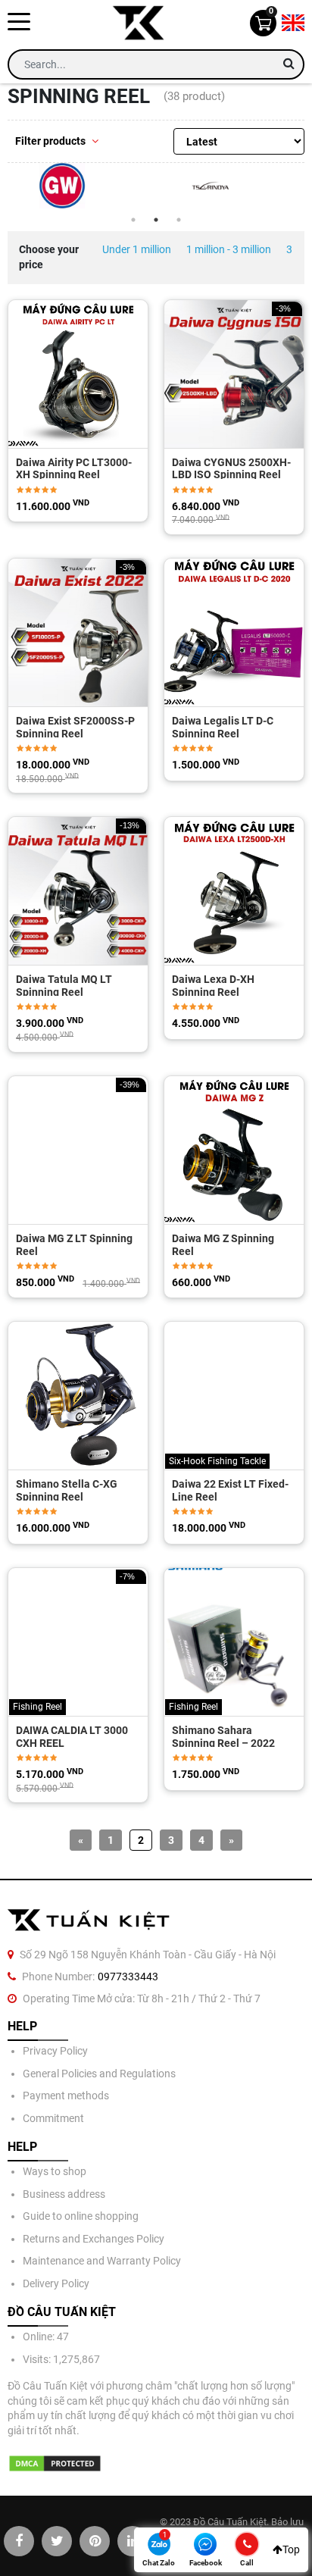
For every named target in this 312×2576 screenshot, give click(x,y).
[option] (82, 186)
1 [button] (133, 220)
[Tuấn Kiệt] (143, 23)
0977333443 (128, 1977)
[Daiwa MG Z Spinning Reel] (234, 1150)
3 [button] (179, 220)
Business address (64, 2194)
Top (291, 2549)
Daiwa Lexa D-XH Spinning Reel (213, 984)
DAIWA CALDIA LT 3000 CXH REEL (72, 1736)
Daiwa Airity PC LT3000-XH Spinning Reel (74, 468)
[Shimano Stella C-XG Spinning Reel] (78, 1396)
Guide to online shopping (81, 2216)
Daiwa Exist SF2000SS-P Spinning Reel (75, 726)
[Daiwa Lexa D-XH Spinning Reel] (234, 891)
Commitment (53, 2118)
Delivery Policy (56, 2283)
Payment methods (66, 2096)
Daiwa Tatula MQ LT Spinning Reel (64, 984)
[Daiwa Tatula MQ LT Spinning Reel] (78, 891)
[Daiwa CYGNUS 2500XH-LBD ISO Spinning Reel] (234, 374)
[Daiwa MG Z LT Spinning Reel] (78, 1150)
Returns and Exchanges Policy (94, 2239)
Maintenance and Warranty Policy (102, 2261)
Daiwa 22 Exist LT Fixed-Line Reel (230, 1489)
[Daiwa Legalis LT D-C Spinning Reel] (234, 632)
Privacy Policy (55, 2051)
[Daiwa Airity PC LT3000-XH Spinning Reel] (78, 374)
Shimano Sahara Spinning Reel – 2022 (223, 1736)
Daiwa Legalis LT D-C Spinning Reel (223, 726)
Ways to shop (55, 2171)
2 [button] (156, 220)
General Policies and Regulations (99, 2074)
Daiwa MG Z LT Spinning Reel (74, 1244)
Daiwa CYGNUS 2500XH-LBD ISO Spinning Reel (231, 468)
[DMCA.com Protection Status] (55, 2463)
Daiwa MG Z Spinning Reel (223, 1244)
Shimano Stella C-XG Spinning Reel (67, 1489)
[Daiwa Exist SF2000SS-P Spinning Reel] (78, 632)
